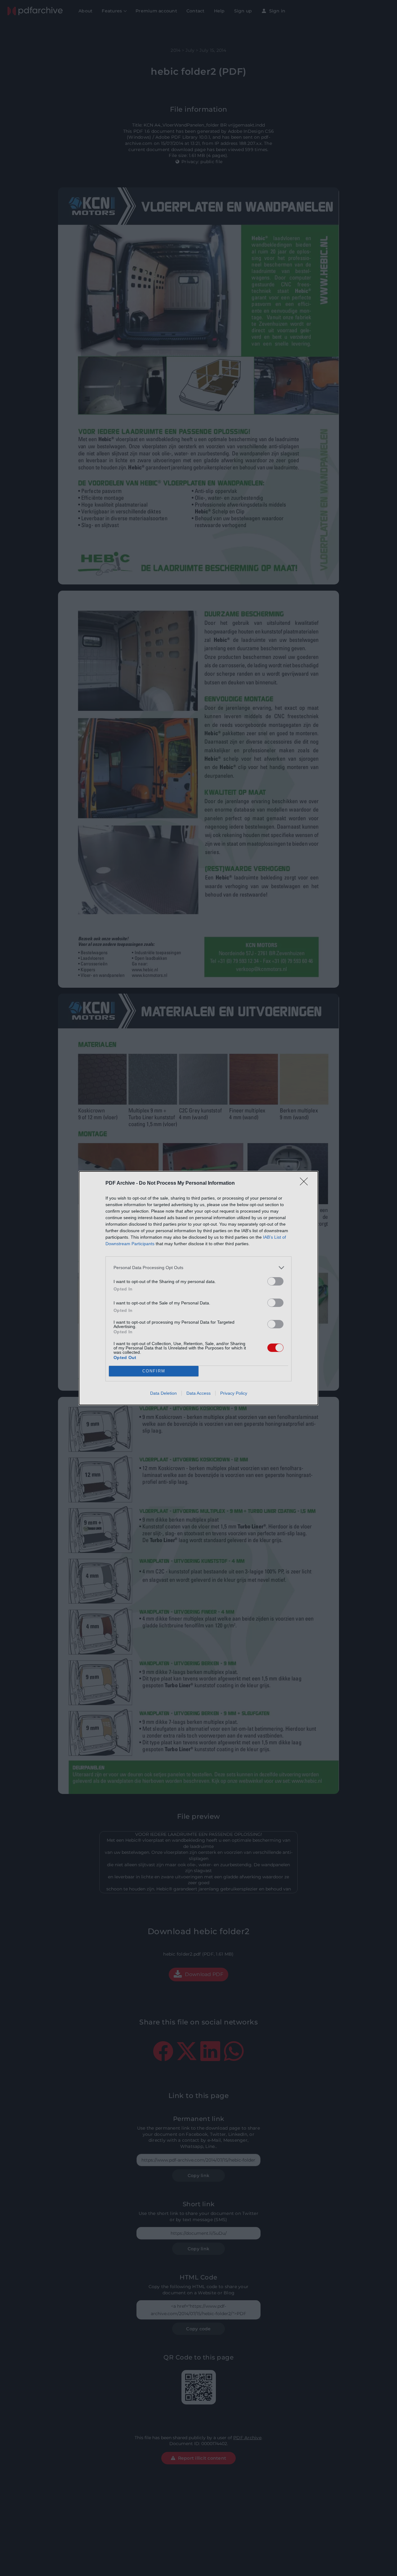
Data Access (198, 1393)
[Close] (306, 1183)
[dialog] (198, 1288)
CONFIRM (154, 1371)
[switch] (275, 1281)
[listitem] (198, 1268)
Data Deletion (163, 1393)
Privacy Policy (234, 1393)
